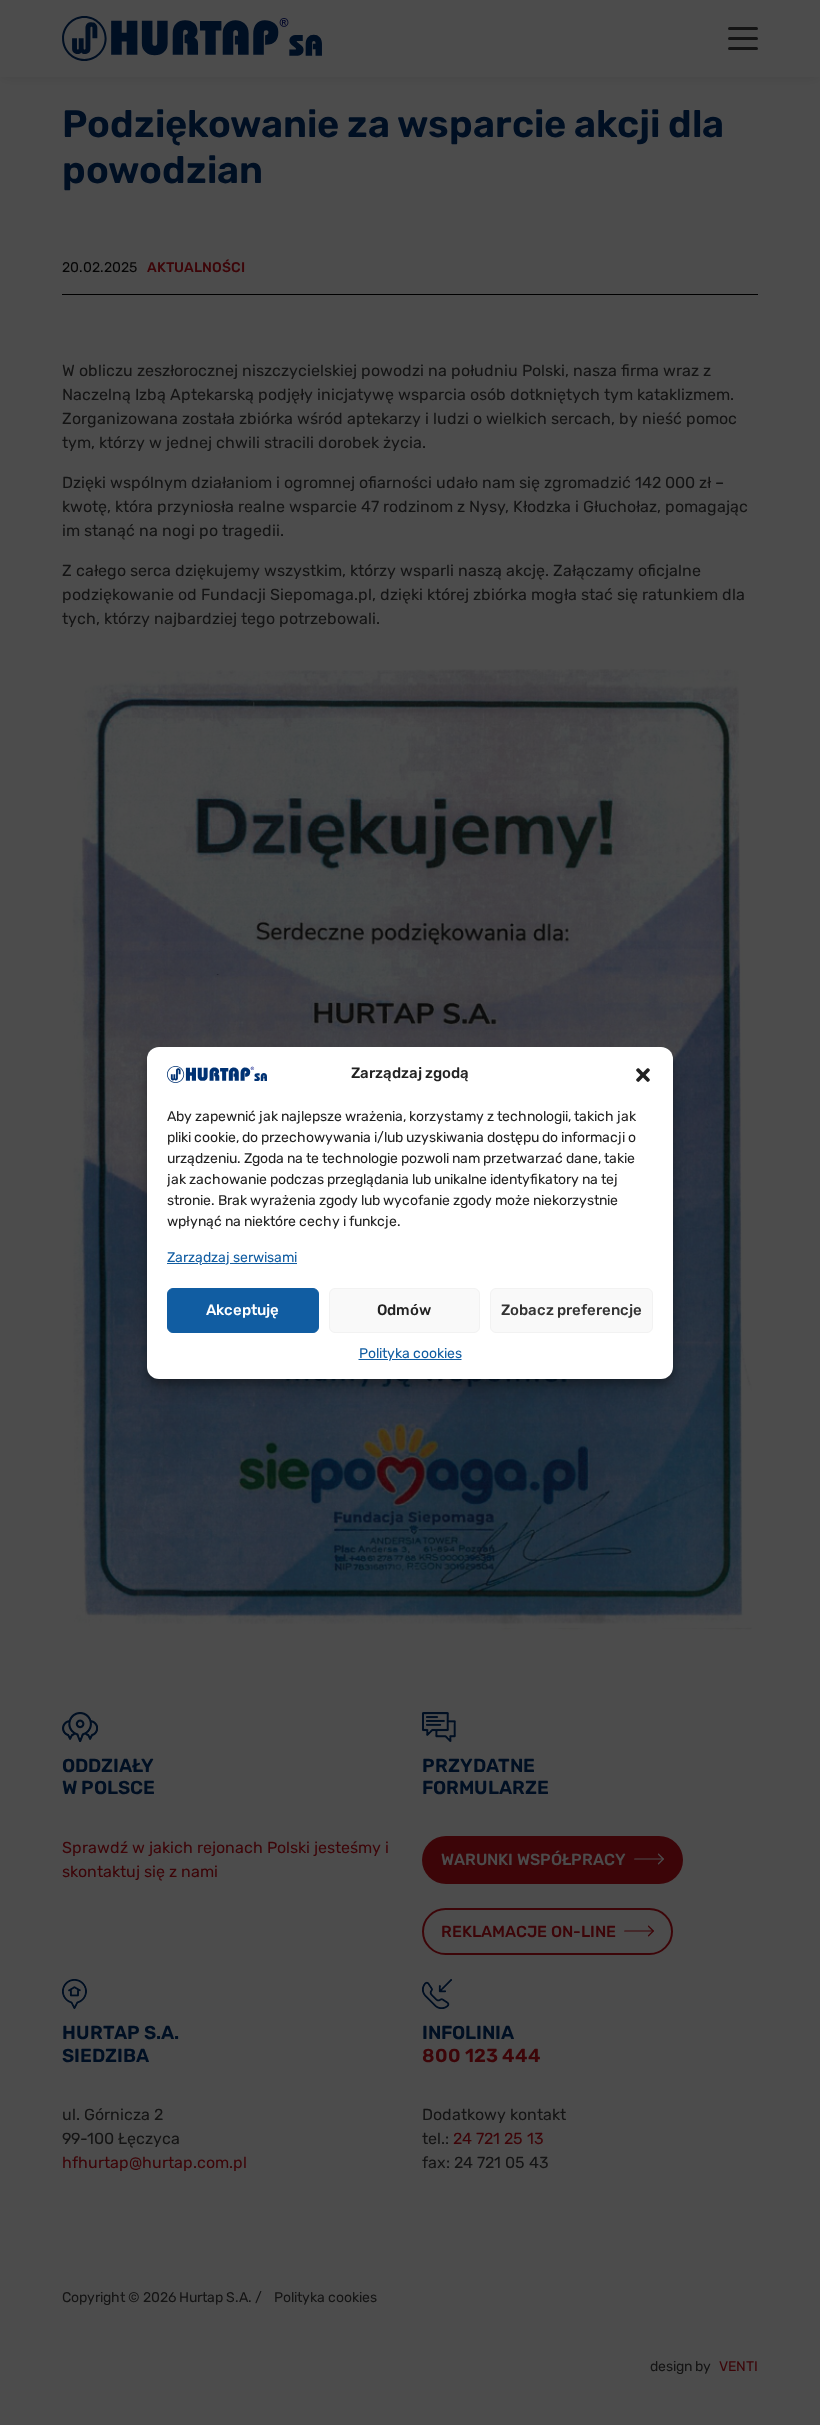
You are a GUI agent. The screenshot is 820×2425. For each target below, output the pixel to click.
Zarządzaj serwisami (232, 1257)
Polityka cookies (410, 1353)
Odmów (404, 1310)
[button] (643, 1074)
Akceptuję (242, 1310)
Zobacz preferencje (571, 1310)
